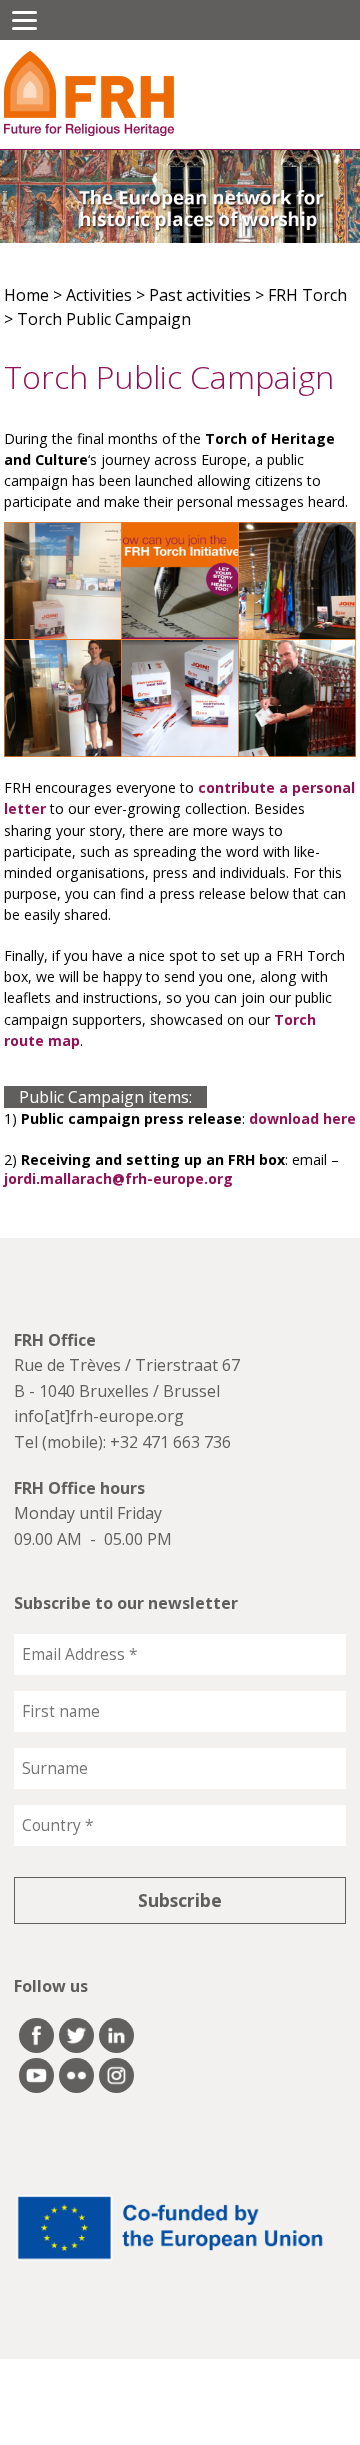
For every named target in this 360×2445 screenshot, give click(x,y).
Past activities (200, 295)
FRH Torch (307, 295)
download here (302, 1118)
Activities (99, 295)
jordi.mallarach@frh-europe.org (118, 1178)
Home (26, 295)
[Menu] (24, 20)
